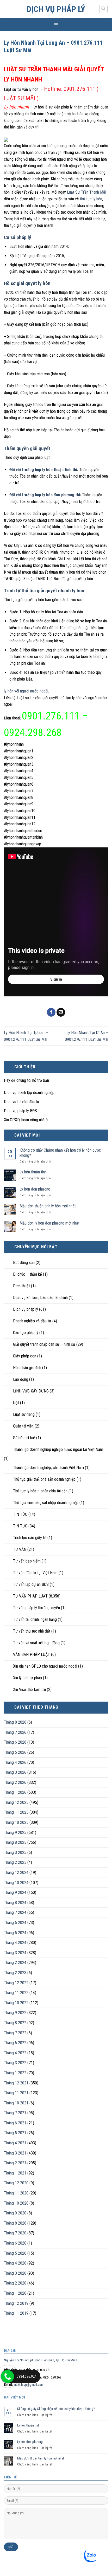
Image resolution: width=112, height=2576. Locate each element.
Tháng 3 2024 (15, 1953)
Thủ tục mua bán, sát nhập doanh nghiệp (46, 1503)
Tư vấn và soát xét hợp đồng (36, 1643)
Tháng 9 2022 (15, 2013)
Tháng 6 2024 (15, 1923)
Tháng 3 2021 (15, 2153)
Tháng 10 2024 (16, 1883)
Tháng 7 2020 (15, 2233)
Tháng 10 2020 (16, 2203)
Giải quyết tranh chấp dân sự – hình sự (44, 1344)
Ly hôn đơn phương (35, 1189)
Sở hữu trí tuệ (24, 1438)
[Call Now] (8, 2376)
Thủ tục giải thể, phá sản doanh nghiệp (44, 1479)
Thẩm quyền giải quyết (27, 448)
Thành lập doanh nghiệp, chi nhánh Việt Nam (48, 1468)
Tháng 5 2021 (15, 2133)
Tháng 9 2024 (15, 1892)
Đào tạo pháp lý (26, 1333)
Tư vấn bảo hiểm (27, 1561)
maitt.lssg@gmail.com (29, 2385)
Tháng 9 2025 (15, 1833)
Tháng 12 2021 (16, 2083)
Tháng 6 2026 (15, 1742)
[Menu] (56, 25)
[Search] (104, 9)
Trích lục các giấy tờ (30, 1538)
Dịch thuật (21, 1286)
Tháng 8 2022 (15, 2023)
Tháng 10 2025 (16, 1822)
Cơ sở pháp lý (18, 237)
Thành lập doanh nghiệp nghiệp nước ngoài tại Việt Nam (58, 1449)
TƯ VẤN (20, 1549)
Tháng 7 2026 (15, 1732)
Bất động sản (24, 1263)
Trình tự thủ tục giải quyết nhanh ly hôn (44, 591)
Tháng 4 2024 (15, 1943)
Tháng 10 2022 (16, 2003)
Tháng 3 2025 (15, 1853)
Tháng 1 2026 (15, 1792)
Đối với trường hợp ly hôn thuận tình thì (43, 470)
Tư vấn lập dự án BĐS (31, 1584)
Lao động (21, 1379)
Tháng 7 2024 (15, 1912)
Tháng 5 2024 (15, 1933)
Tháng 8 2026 (15, 1722)
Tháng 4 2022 (15, 2053)
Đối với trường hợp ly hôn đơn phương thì (45, 495)
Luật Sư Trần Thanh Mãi (86, 192)
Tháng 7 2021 (15, 2113)
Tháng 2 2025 (15, 1862)
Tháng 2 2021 (15, 2163)
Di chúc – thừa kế (27, 1274)
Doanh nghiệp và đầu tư (32, 1321)
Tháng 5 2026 (15, 1752)
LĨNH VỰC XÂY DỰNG (31, 1391)
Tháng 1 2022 (15, 2073)
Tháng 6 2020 (15, 2243)
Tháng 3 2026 (15, 1772)
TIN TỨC (20, 1514)
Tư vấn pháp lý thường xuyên (36, 1608)
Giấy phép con (25, 1356)
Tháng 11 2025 (16, 1812)
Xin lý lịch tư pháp (27, 1678)
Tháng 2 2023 (15, 1973)
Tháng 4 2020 (15, 2263)
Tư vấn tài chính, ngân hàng (35, 1619)
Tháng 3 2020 (15, 2273)
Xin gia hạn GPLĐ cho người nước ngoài (45, 1666)
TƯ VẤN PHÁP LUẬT (30, 1596)
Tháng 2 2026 (15, 1782)
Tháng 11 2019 (16, 2313)
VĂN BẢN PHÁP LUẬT (32, 1654)
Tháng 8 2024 (15, 1903)
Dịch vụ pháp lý (56, 9)
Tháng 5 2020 (15, 2253)
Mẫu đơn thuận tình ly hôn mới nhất (48, 1206)
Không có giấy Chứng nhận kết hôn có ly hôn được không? (60, 1153)
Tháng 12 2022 (16, 1983)
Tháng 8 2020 (15, 2223)
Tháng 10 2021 (16, 2103)
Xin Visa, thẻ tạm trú (29, 1690)
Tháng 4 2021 (15, 2143)
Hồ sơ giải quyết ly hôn (27, 283)
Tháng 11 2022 (16, 1993)
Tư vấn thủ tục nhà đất (32, 1631)
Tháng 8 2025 (15, 1842)
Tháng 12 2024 (16, 1872)
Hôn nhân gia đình (27, 1368)
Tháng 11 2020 (16, 2193)
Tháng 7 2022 (15, 2033)
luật (16, 1403)
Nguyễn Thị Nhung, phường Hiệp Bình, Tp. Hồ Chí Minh (41, 2360)
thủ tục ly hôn (91, 199)
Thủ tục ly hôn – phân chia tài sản (40, 1491)
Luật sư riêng (24, 1414)
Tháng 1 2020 (15, 2293)
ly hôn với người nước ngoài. (26, 691)
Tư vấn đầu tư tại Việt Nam (35, 1573)
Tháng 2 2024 (15, 1963)
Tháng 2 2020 (15, 2283)
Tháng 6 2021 (15, 2123)
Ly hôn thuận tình (33, 1172)
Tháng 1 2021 (15, 2173)
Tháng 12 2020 (16, 2183)
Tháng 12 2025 (16, 1802)
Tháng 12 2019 (16, 2303)
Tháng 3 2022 (15, 2063)
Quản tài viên (23, 1426)
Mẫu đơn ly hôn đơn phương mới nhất (49, 1223)
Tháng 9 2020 (15, 2213)
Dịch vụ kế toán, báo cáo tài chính (40, 1298)
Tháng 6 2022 (15, 2043)
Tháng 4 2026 (15, 1762)
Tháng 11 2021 (16, 2093)
